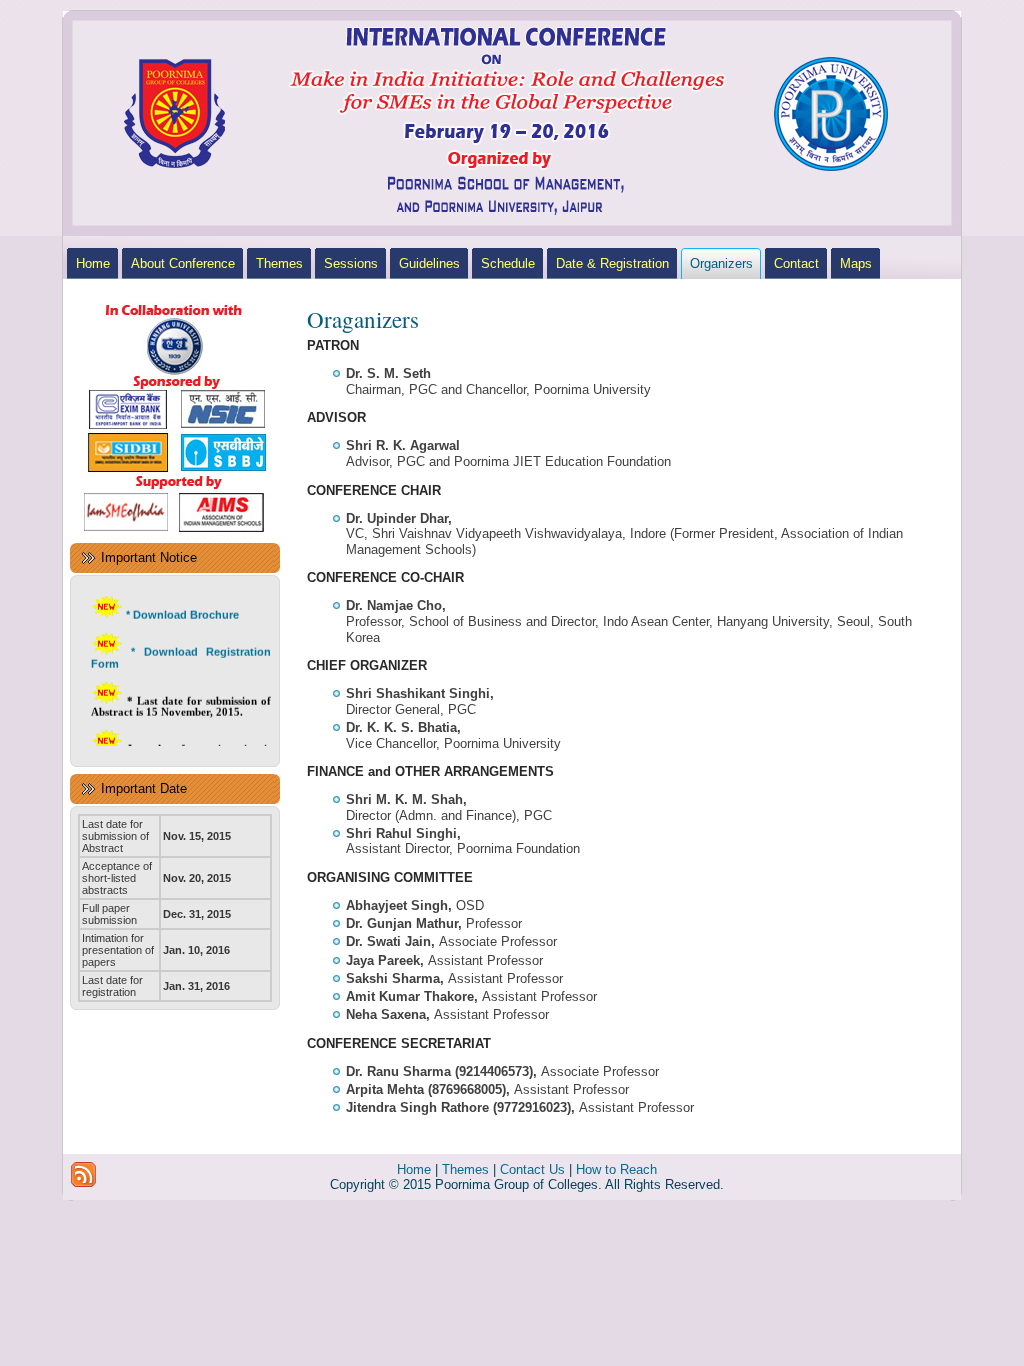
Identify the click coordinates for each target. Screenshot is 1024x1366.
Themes (465, 1169)
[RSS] (83, 1174)
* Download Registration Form (181, 651)
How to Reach (616, 1169)
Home (414, 1169)
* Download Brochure (182, 608)
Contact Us (532, 1169)
